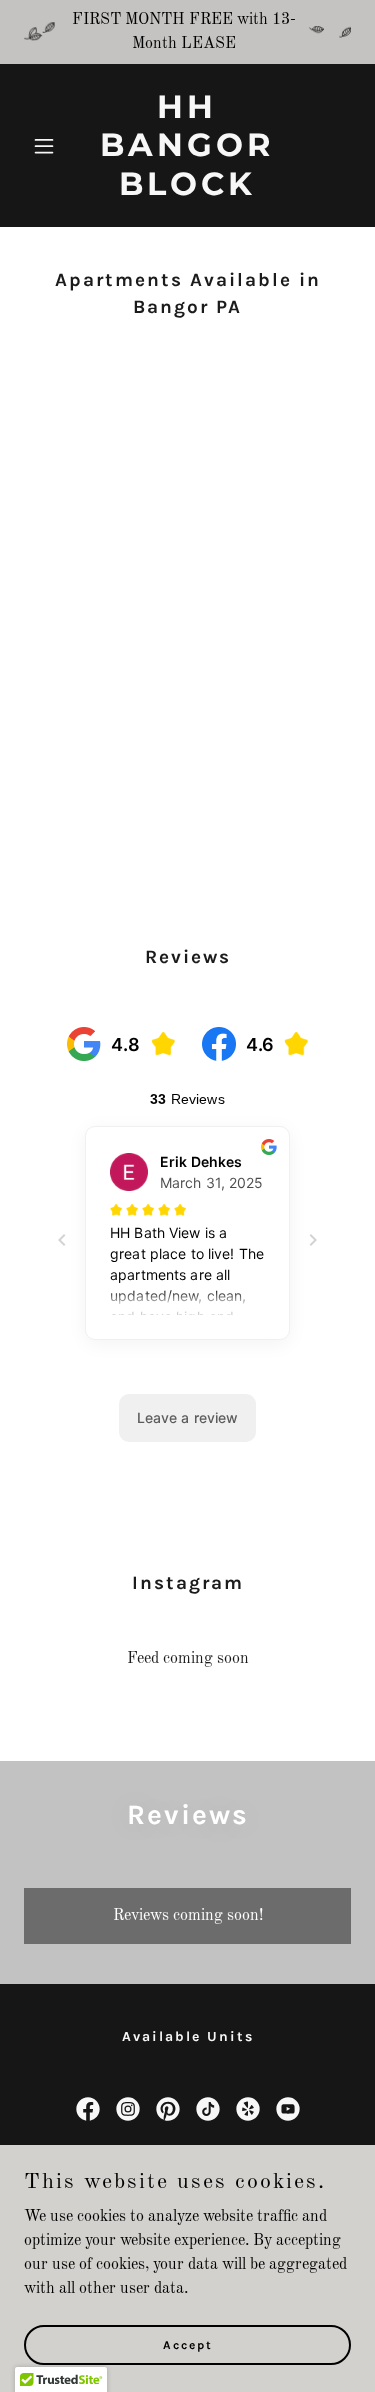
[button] (48, 146)
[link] (187, 191)
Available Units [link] (188, 2036)
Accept (188, 2344)
